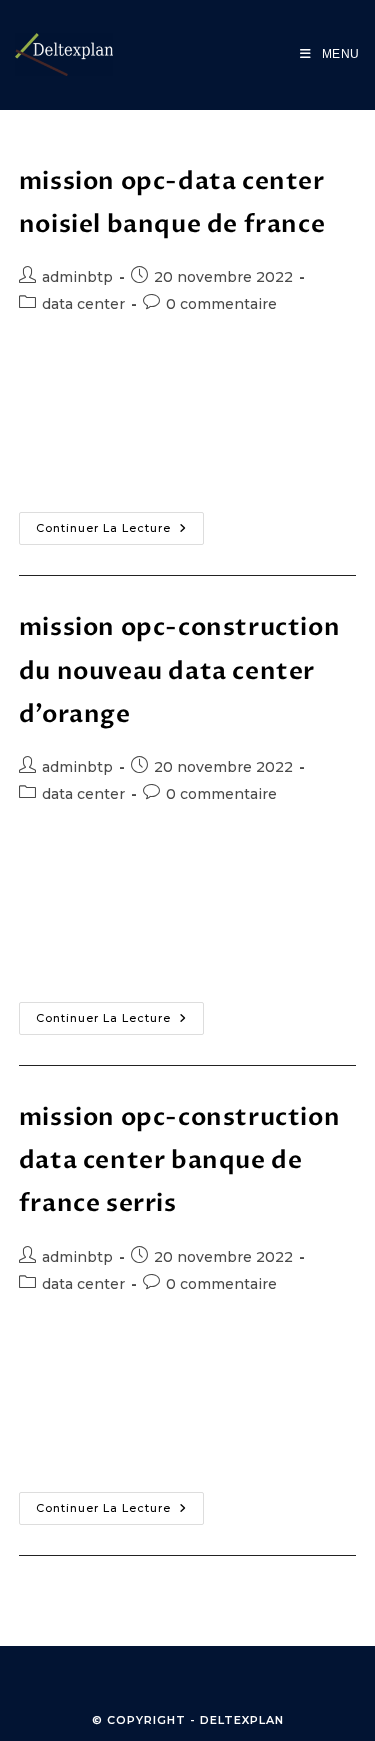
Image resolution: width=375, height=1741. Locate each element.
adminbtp (77, 277)
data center (83, 304)
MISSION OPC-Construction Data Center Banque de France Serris (179, 1160)
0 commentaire (221, 304)
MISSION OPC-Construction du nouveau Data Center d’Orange (179, 670)
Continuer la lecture (120, 523)
